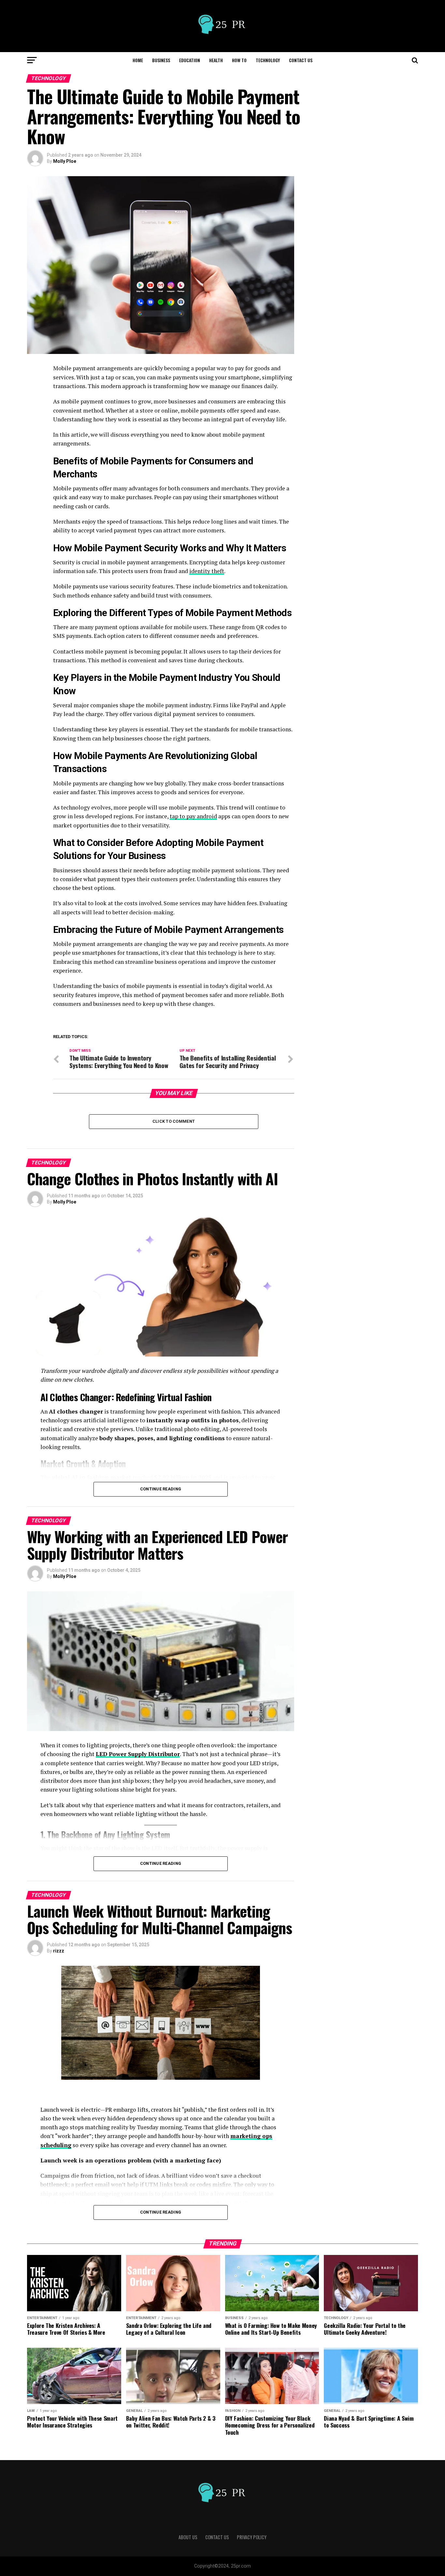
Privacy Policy (252, 2537)
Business (161, 60)
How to (239, 60)
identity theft (207, 571)
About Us (188, 2537)
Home (138, 60)
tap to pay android (193, 816)
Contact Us (301, 60)
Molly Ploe (65, 161)
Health (216, 60)
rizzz (59, 1951)
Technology (268, 60)
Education (190, 60)
